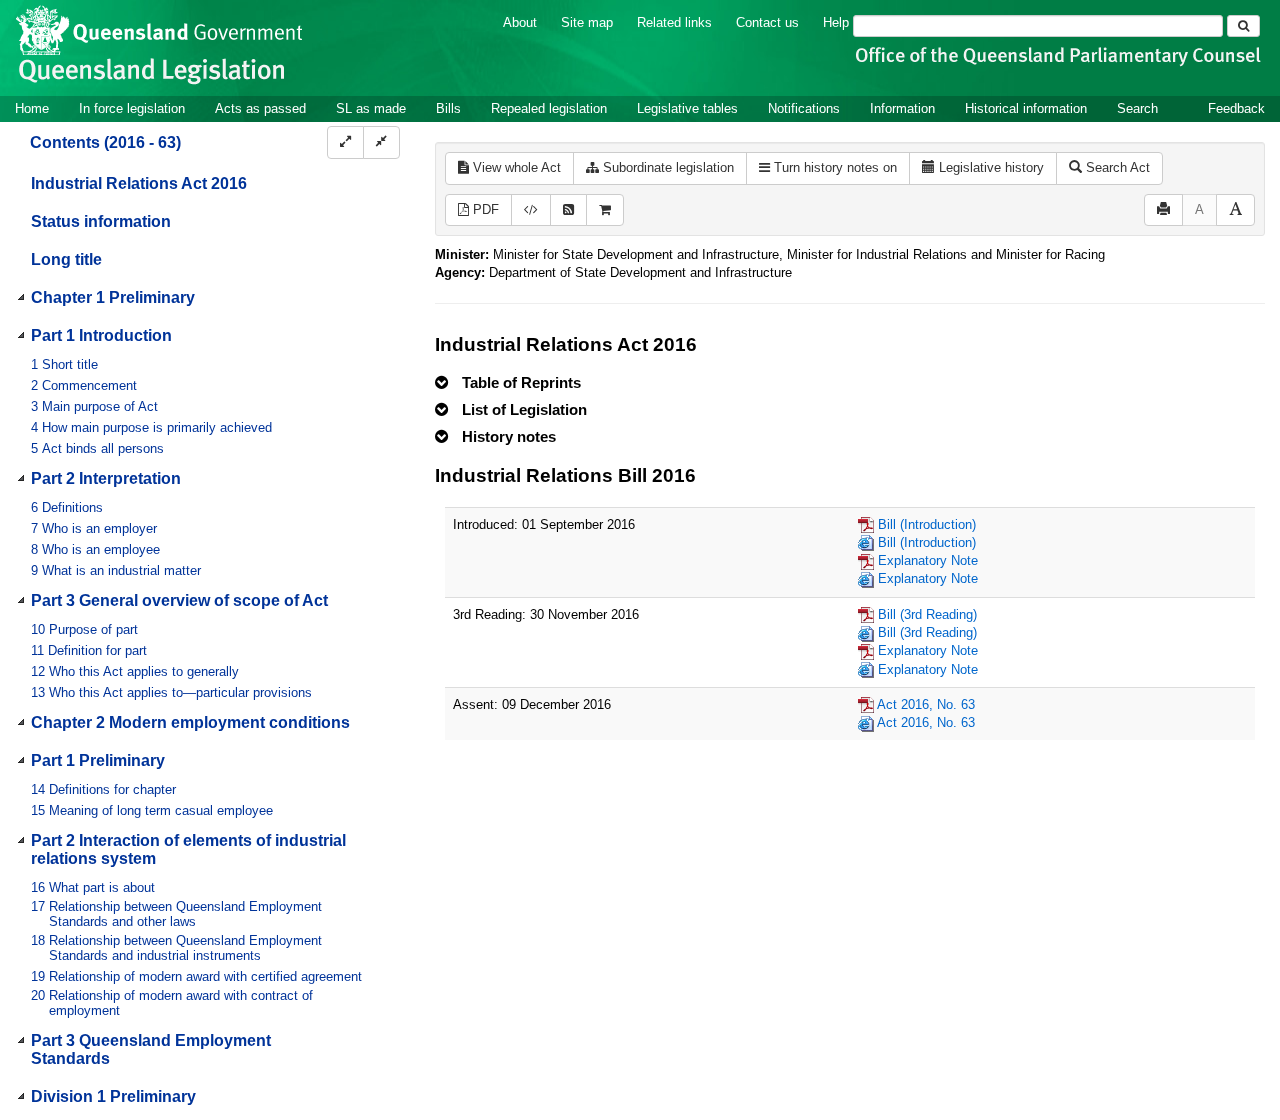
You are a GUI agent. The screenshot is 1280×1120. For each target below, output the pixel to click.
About (520, 22)
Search (1137, 108)
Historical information (1026, 108)
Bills (448, 108)
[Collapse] (381, 142)
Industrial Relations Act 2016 (139, 183)
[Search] (1243, 26)
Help (836, 22)
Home (32, 108)
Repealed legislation (549, 108)
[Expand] (345, 142)
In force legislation (132, 108)
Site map (587, 22)
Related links (674, 22)
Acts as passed (260, 108)
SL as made (371, 108)
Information (902, 108)
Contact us (767, 22)
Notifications (804, 108)
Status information (101, 221)
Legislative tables (687, 108)
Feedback (1236, 108)
